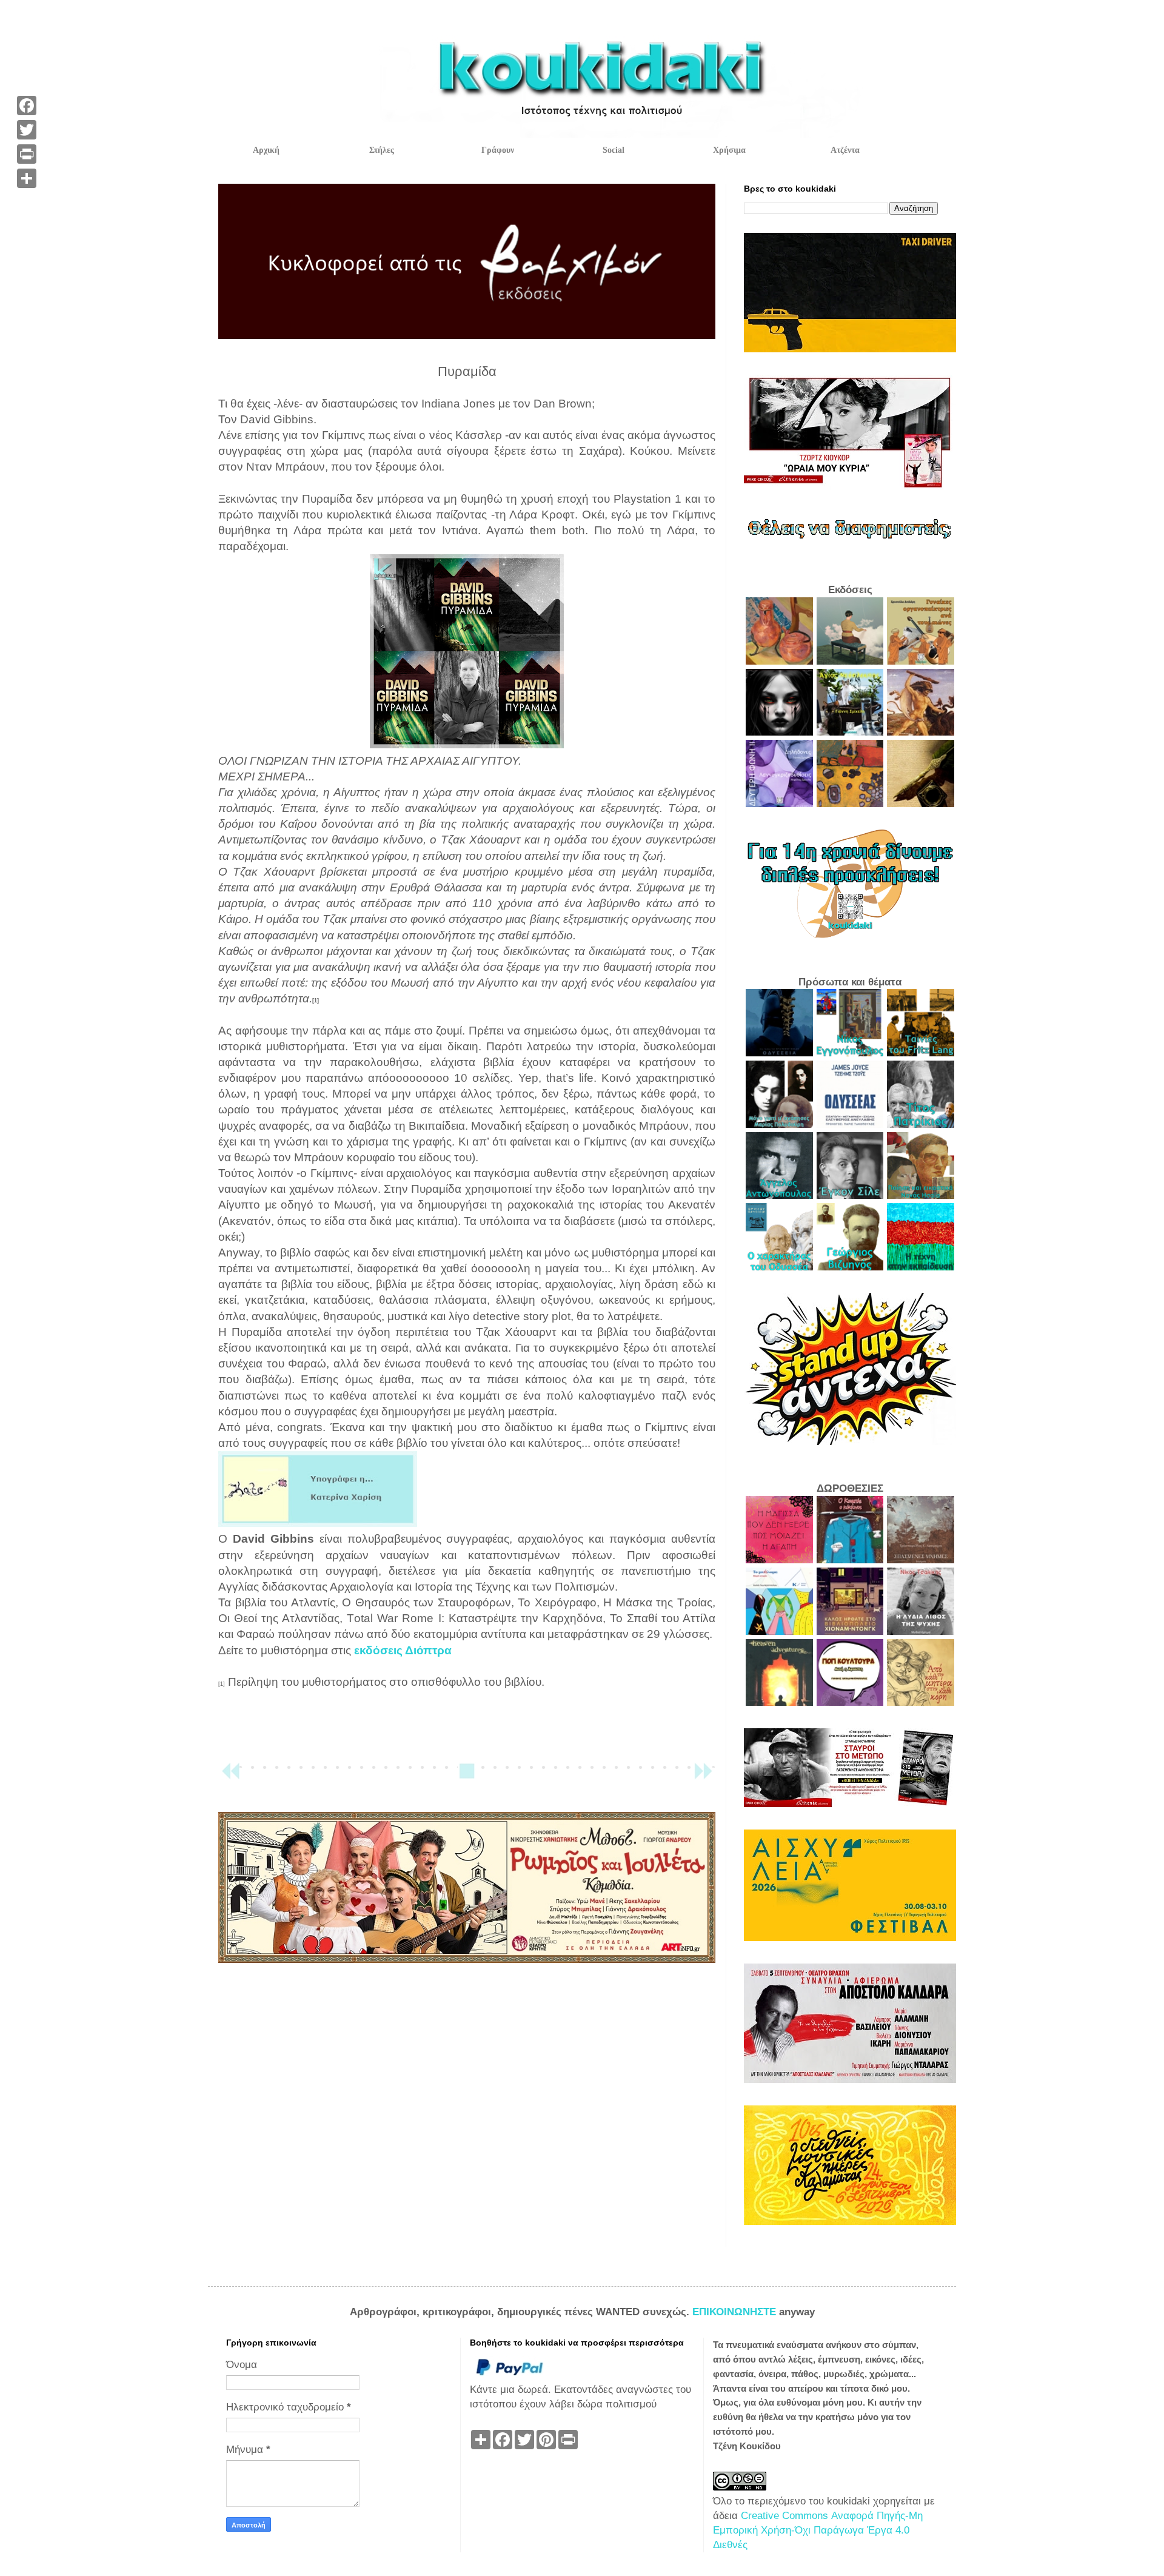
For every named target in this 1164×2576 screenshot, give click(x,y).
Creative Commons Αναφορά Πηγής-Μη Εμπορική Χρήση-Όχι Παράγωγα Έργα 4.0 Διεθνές (818, 2530)
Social (614, 150)
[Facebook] (27, 106)
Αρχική (266, 150)
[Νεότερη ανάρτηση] (230, 1776)
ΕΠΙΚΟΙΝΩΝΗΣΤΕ (736, 2312)
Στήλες (382, 150)
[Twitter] (27, 130)
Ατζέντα (845, 150)
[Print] (27, 154)
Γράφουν (498, 150)
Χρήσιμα (729, 150)
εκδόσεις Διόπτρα (403, 1650)
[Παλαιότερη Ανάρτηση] (703, 1776)
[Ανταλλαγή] (27, 178)
